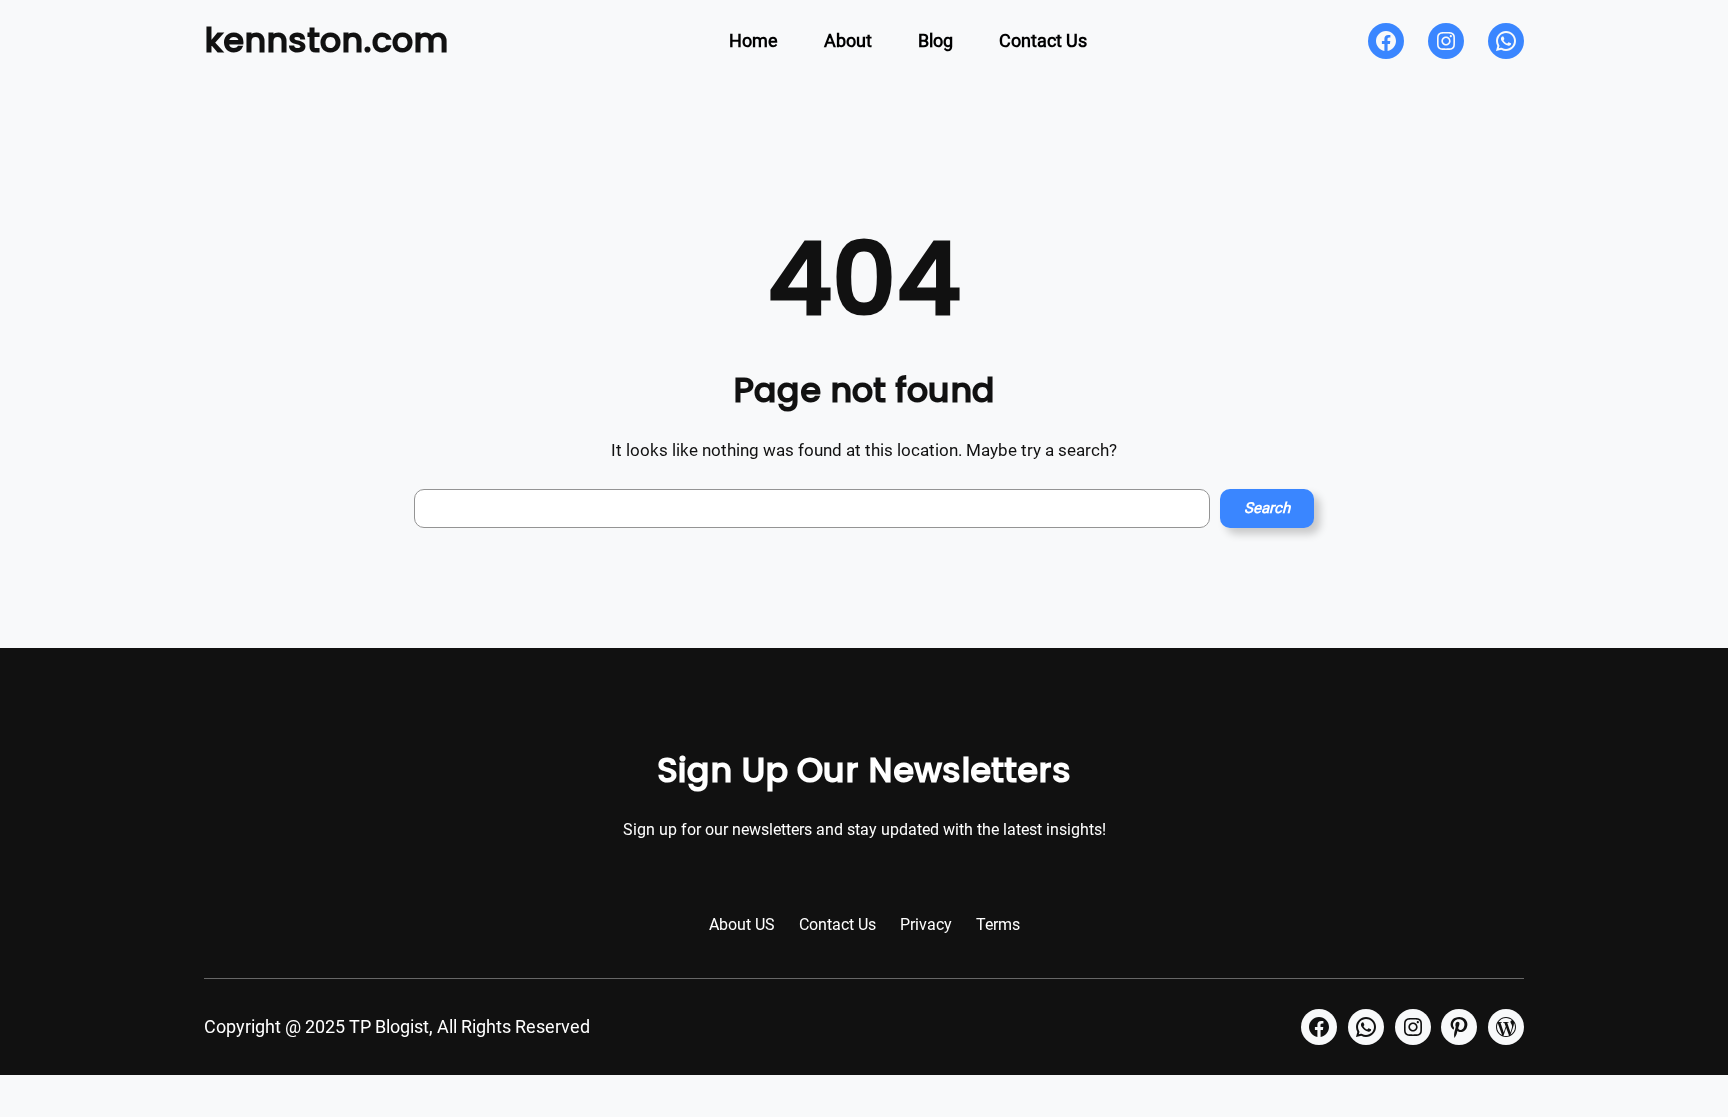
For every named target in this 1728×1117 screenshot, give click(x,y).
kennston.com (326, 40)
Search (1267, 508)
